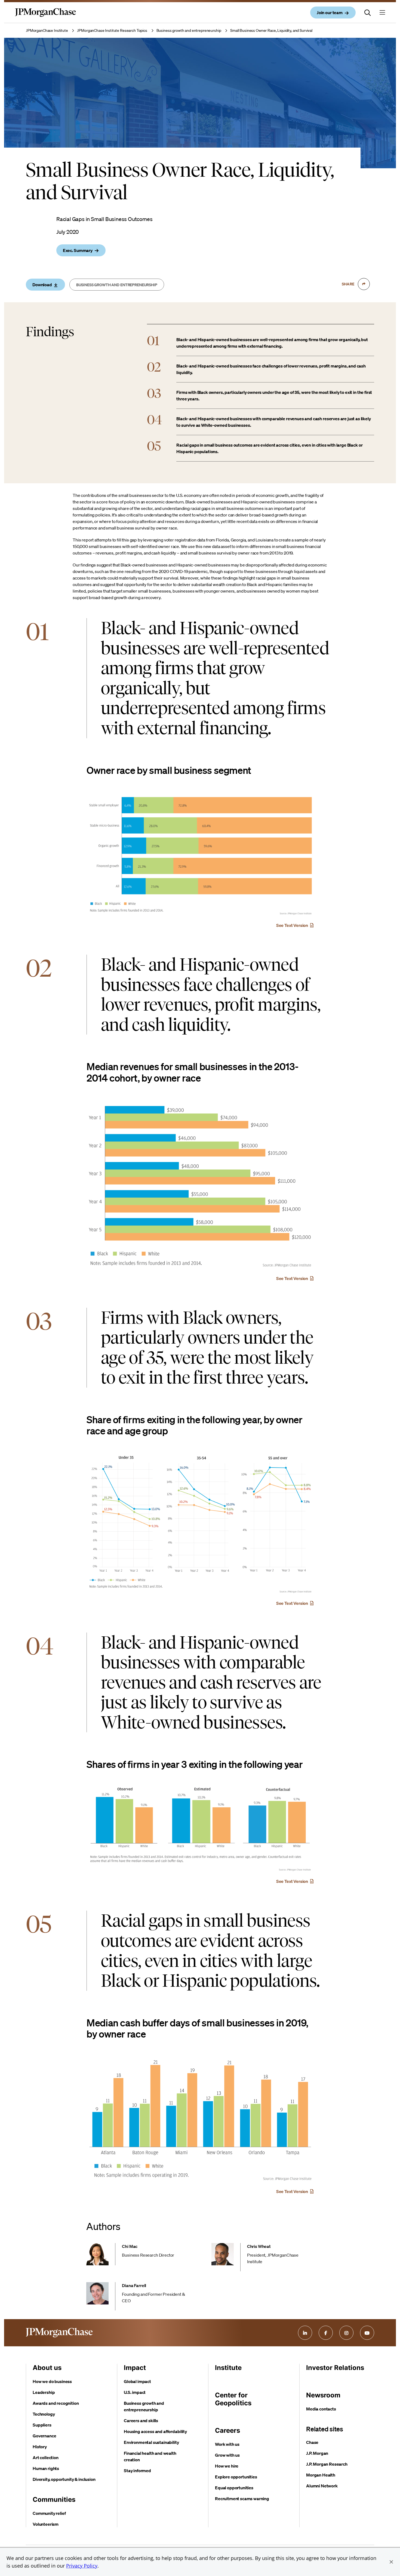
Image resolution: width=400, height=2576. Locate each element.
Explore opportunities (236, 2477)
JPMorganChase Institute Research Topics (112, 30)
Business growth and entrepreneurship (189, 30)
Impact (135, 2368)
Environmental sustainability (151, 2442)
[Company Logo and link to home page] (45, 17)
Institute (228, 2368)
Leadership (44, 2392)
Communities (54, 2499)
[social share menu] (364, 284)
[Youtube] (367, 2333)
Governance (44, 2436)
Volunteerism (46, 2524)
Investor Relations (335, 2368)
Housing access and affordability (155, 2431)
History (40, 2447)
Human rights (46, 2468)
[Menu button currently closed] (382, 13)
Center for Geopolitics (233, 2399)
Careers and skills (141, 2421)
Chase (312, 2442)
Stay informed (137, 2471)
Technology (44, 2414)
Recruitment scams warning (242, 2499)
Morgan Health (321, 2475)
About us (47, 2368)
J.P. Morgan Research (327, 2464)
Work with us (227, 2444)
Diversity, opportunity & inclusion (64, 2479)
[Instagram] (346, 2333)
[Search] (368, 13)
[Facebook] (326, 2333)
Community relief (49, 2513)
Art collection (46, 2457)
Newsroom (323, 2395)
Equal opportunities (234, 2488)
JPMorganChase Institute (47, 30)
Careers (227, 2430)
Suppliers (42, 2425)
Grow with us (227, 2455)
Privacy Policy (82, 2566)
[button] (391, 2562)
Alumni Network (322, 2486)
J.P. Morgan (317, 2453)
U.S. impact (135, 2392)
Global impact (137, 2381)
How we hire (227, 2466)
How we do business (52, 2381)
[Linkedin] (305, 2333)
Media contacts (321, 2409)
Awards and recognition (56, 2403)
